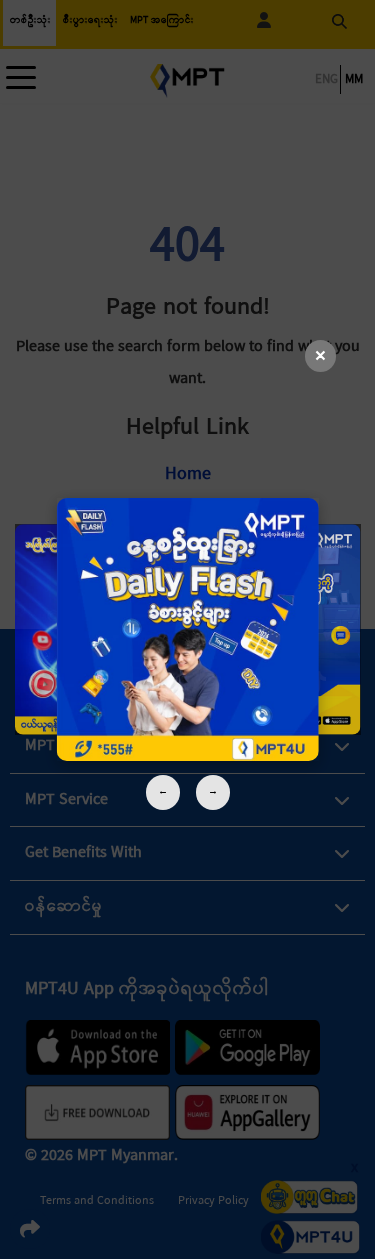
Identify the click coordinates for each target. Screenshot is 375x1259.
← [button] (163, 791)
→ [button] (213, 791)
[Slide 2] (187, 629)
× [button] (320, 356)
